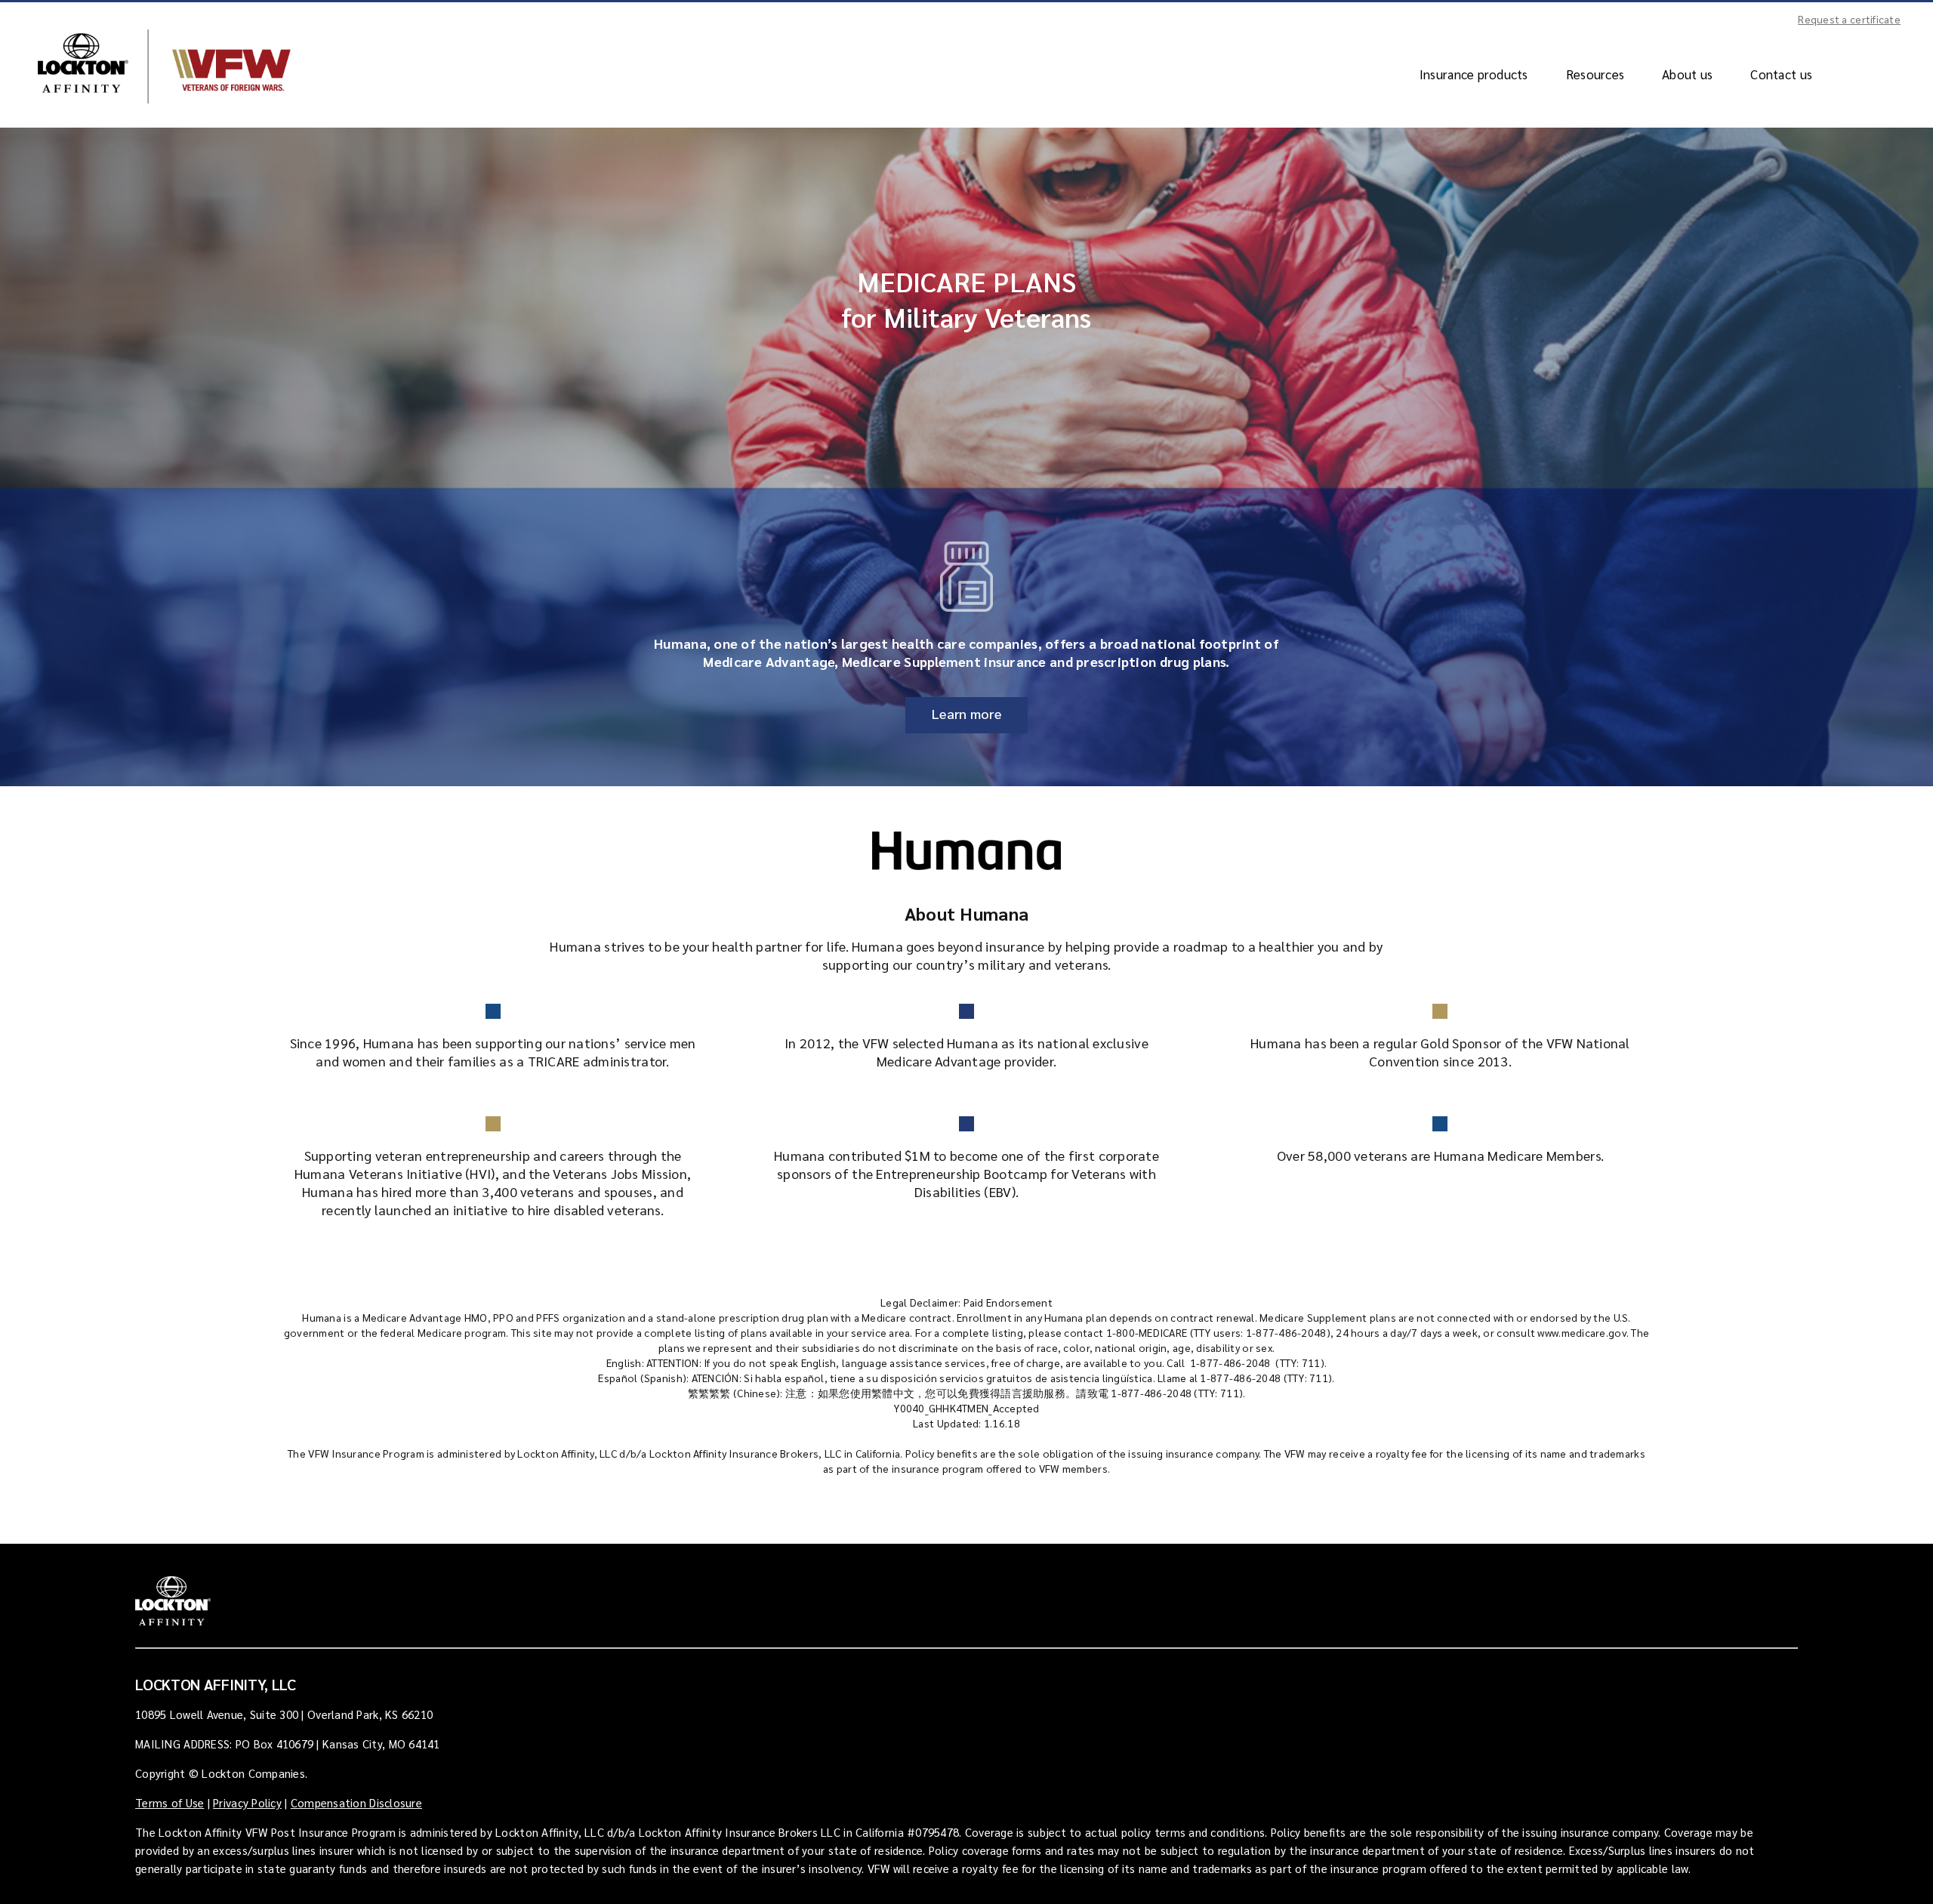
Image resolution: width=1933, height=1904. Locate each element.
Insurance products (1474, 74)
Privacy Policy (247, 1802)
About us (1687, 74)
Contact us (1781, 74)
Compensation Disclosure (356, 1802)
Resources (1595, 74)
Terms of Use (170, 1802)
